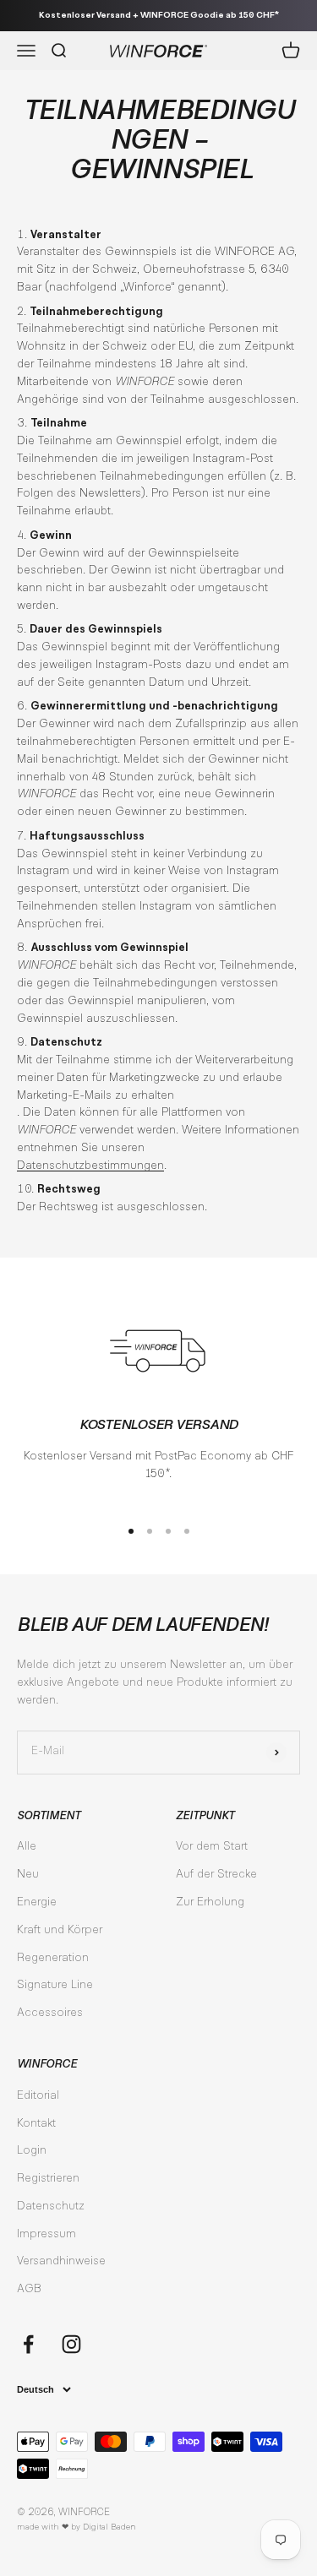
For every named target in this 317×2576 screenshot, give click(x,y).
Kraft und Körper (60, 1931)
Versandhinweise (61, 2262)
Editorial (38, 2096)
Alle (27, 1847)
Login (32, 2151)
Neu (28, 1875)
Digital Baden (109, 2527)
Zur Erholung (210, 1903)
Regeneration (53, 1959)
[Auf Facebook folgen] (28, 2344)
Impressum (46, 2235)
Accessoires (50, 2014)
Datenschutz (51, 2207)
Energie (37, 1903)
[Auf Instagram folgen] (71, 2344)
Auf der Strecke (216, 1875)
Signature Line (55, 1986)
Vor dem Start (212, 1847)
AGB (29, 2290)
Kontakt (36, 2124)
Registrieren (48, 2179)
